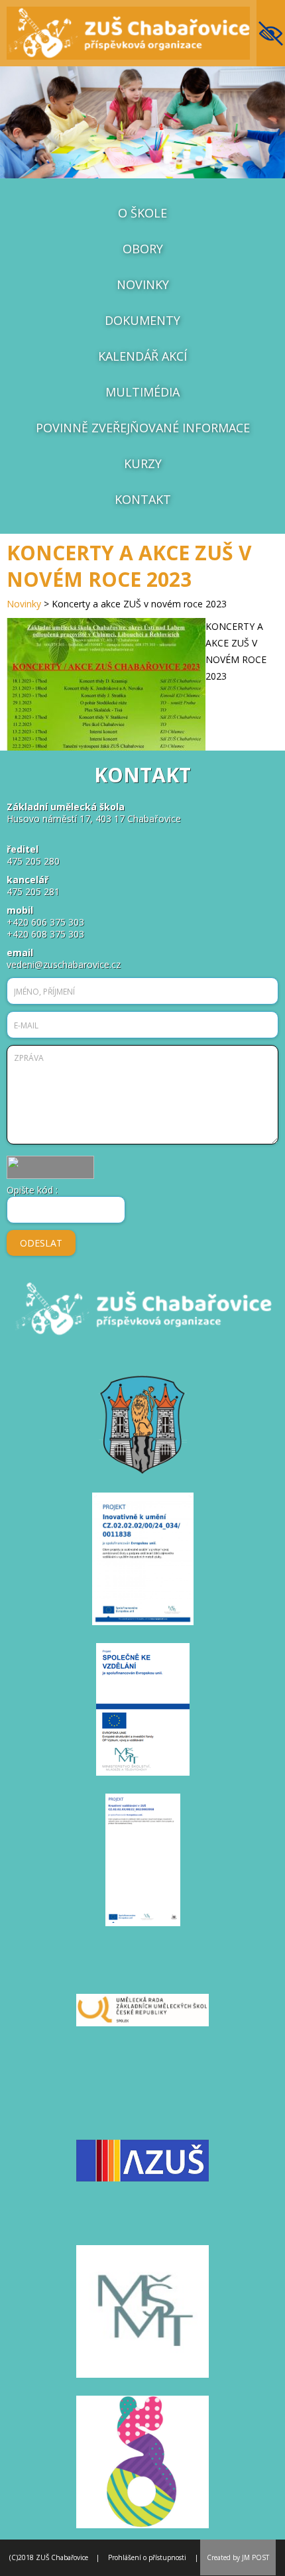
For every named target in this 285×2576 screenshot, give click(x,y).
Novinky (24, 604)
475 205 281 (33, 891)
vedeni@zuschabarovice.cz (64, 964)
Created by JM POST (238, 2557)
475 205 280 (33, 861)
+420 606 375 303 (45, 922)
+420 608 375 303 (45, 934)
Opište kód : (32, 1190)
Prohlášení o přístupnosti (147, 2557)
